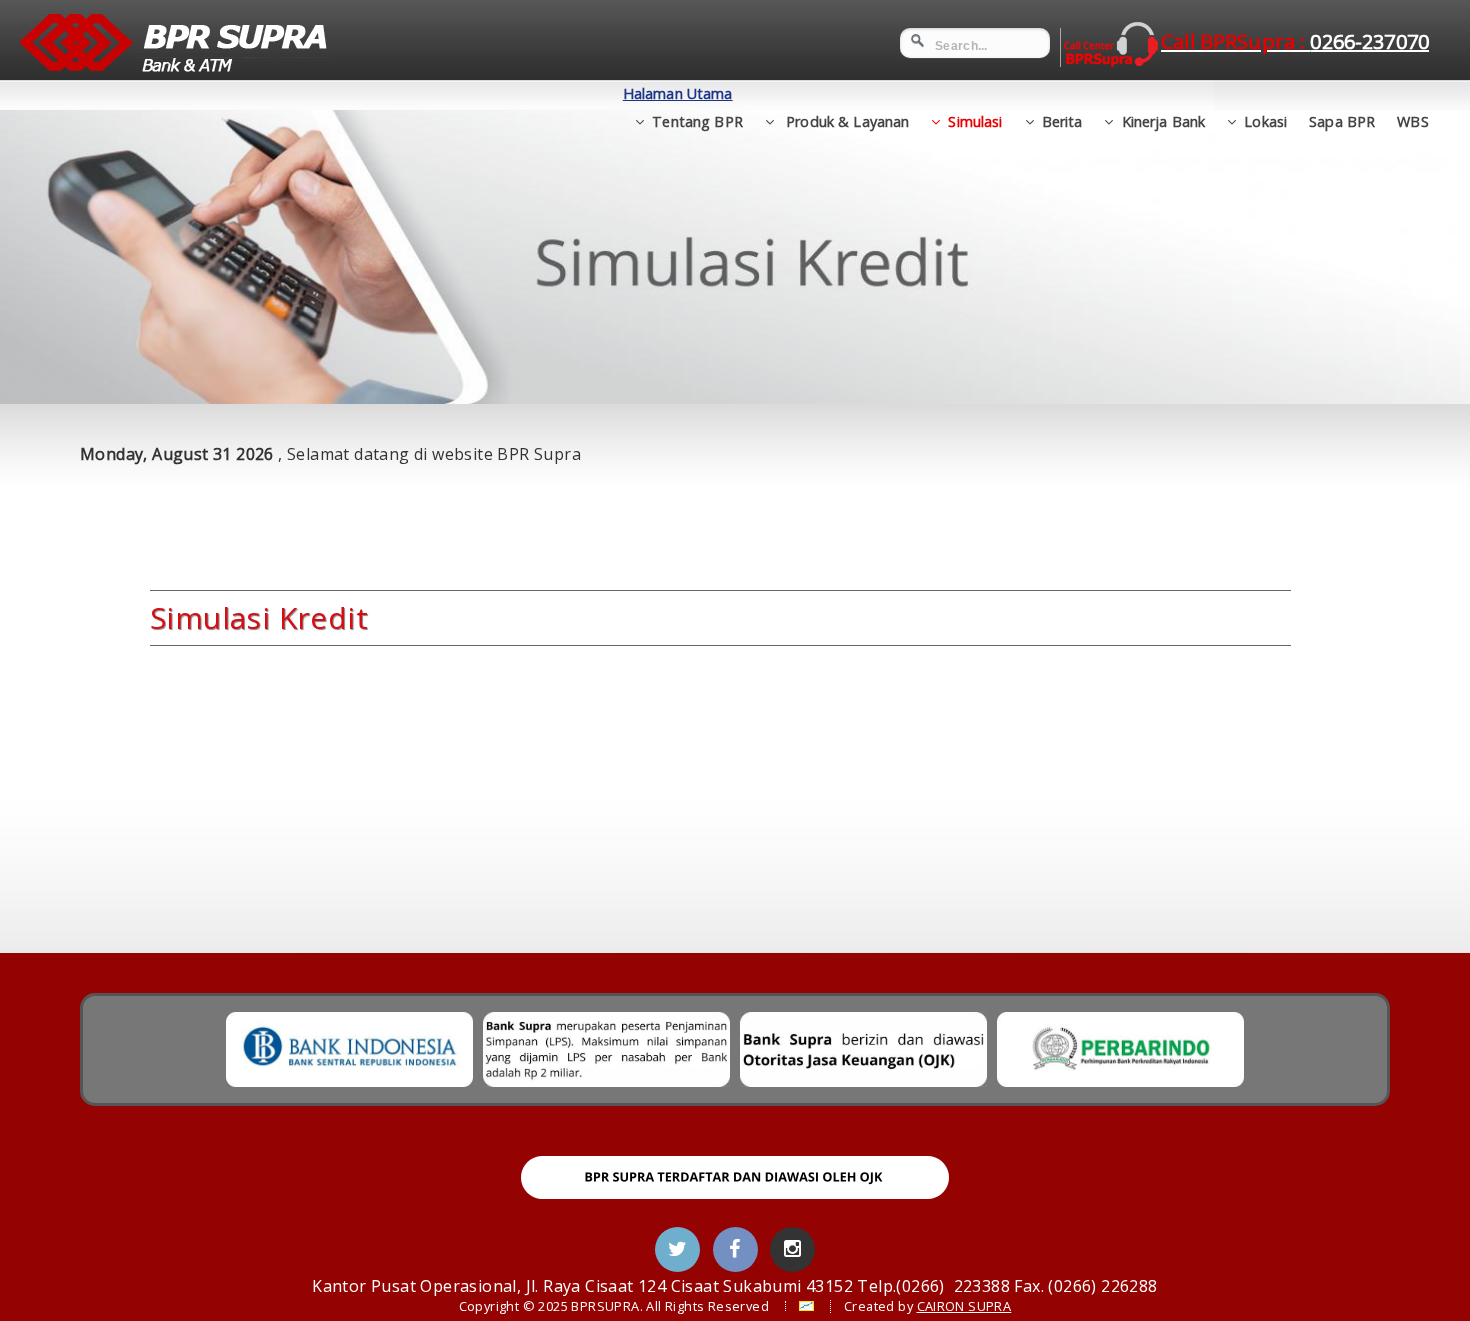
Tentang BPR (697, 121)
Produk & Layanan (845, 121)
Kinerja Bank (1164, 121)
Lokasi (1265, 121)
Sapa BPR (1342, 121)
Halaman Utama (678, 93)
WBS (1412, 121)
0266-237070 (1295, 41)
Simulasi (975, 121)
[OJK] (863, 1049)
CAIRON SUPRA (964, 1306)
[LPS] (606, 1049)
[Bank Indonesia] (349, 1049)
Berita (1062, 121)
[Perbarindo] (1120, 1049)
